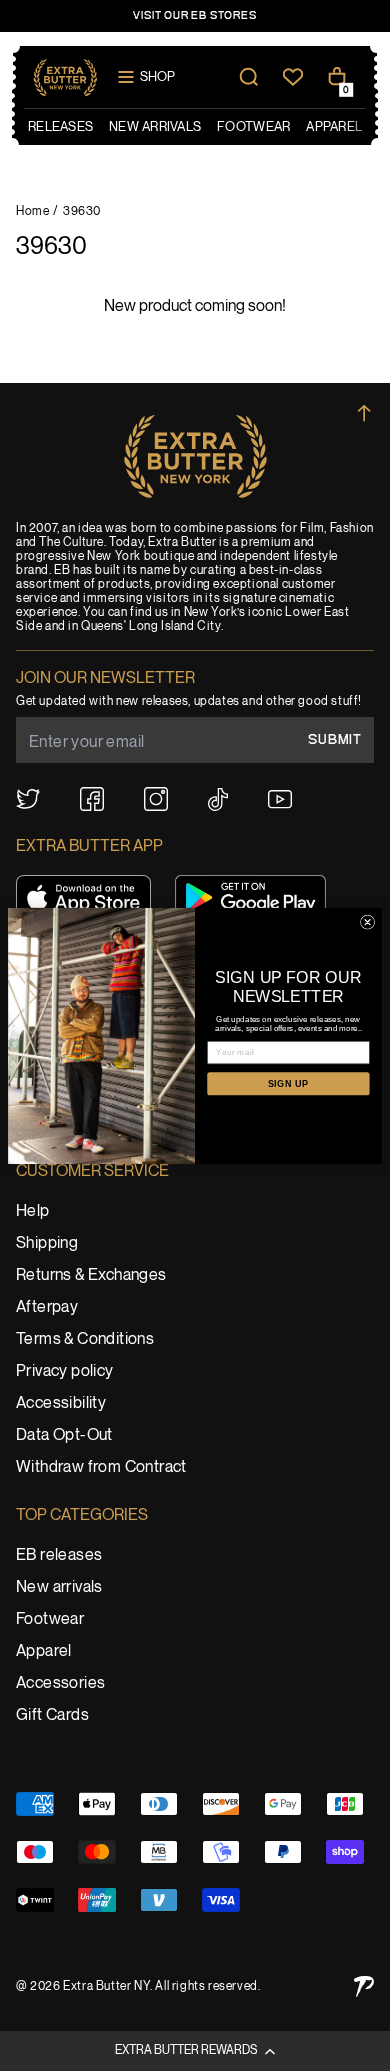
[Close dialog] (367, 922)
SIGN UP (288, 1083)
